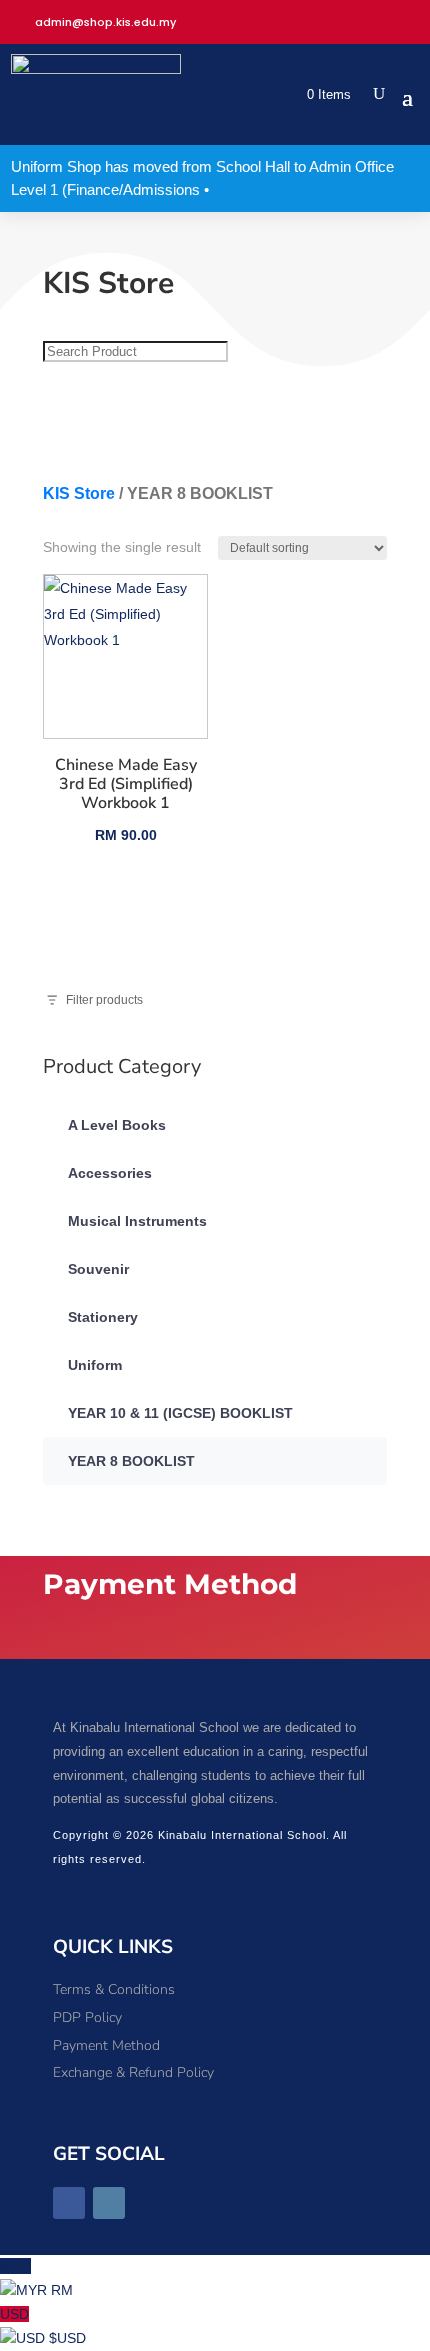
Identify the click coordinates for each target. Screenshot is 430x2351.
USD (43, 2326)
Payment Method (106, 2045)
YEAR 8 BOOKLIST (131, 1461)
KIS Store (79, 493)
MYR (36, 2278)
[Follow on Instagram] (109, 2203)
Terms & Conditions (114, 1989)
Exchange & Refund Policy (133, 2072)
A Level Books (117, 1125)
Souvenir (98, 1269)
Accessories (110, 1173)
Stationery (103, 1317)
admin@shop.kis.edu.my (105, 22)
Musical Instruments (137, 1221)
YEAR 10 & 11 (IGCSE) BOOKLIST (180, 1413)
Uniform (95, 1365)
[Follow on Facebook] (69, 2203)
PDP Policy (87, 2017)
